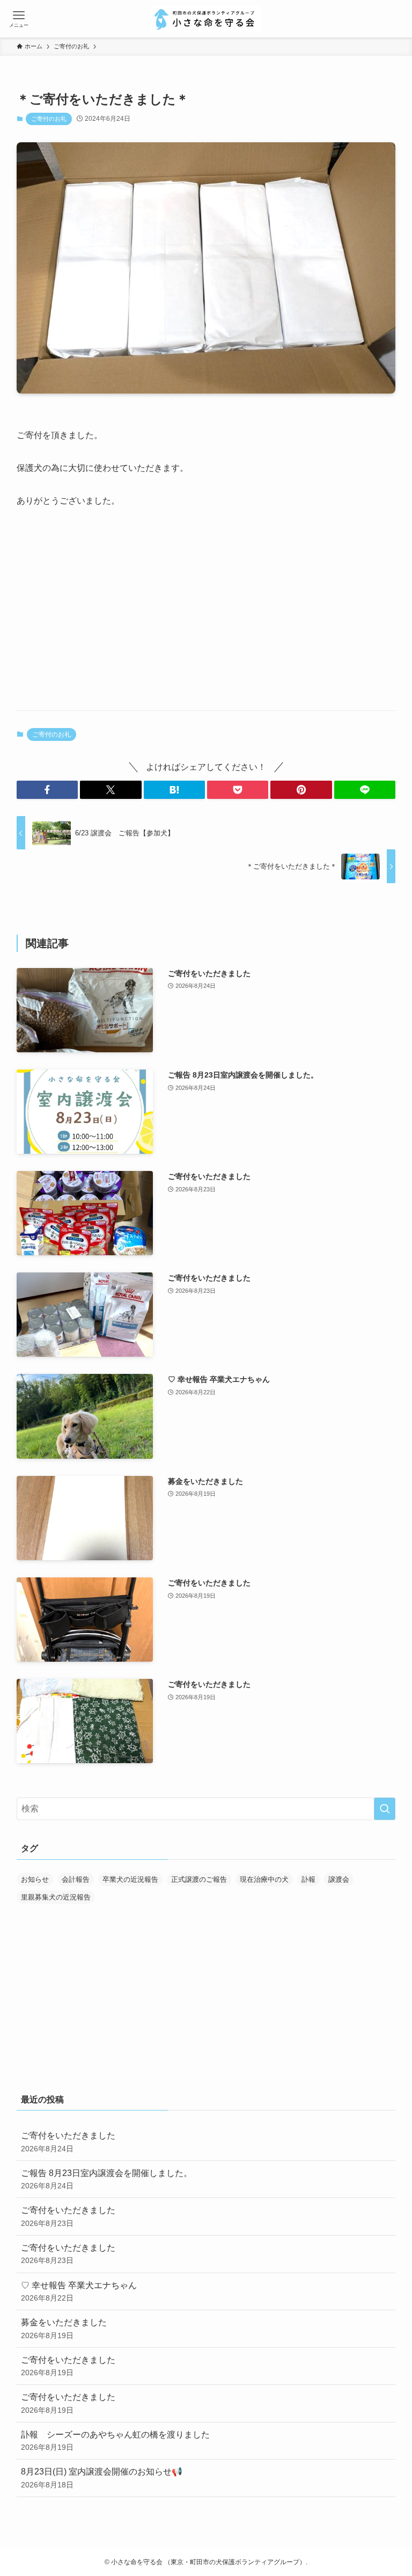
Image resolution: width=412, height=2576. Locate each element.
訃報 (308, 1879)
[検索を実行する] (385, 1809)
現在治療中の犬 (264, 1879)
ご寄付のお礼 (49, 119)
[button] (47, 790)
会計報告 (76, 1879)
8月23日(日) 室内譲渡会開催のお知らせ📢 (102, 2478)
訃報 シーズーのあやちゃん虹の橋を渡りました (115, 2441)
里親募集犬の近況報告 (56, 1897)
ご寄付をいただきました (68, 2142)
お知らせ (35, 1879)
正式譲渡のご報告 (199, 1879)
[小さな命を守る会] (206, 19)
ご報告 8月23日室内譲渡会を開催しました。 (106, 2179)
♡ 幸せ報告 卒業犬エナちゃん (79, 2291)
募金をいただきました (64, 2328)
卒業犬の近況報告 (130, 1879)
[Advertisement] (206, 618)
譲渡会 (339, 1879)
